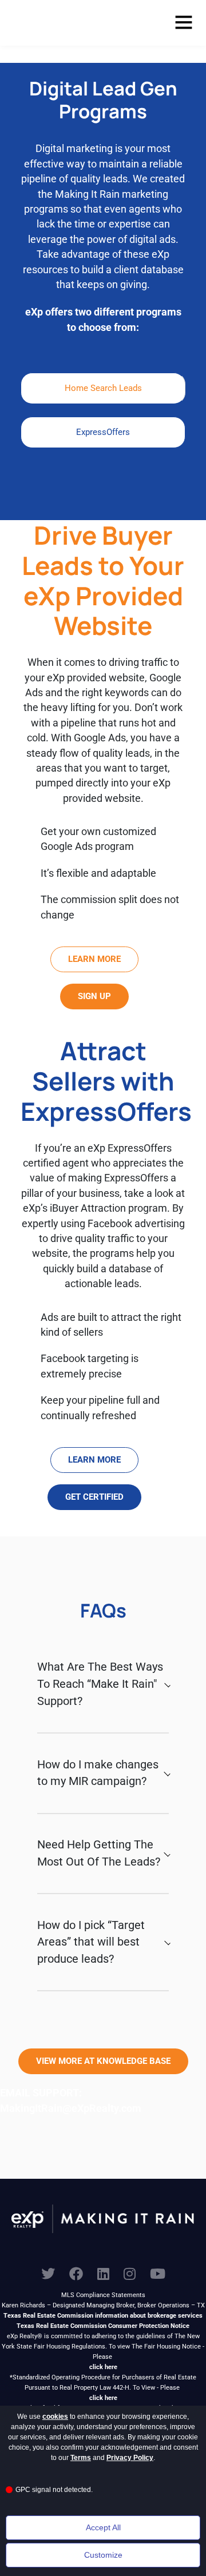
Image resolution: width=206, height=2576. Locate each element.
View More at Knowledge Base (103, 2061)
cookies (55, 2417)
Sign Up (94, 996)
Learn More (94, 959)
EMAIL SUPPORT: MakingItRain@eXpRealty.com (71, 2100)
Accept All (103, 2527)
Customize (103, 2555)
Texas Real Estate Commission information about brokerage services (103, 2316)
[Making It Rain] (65, 23)
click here (103, 2367)
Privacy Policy (130, 2458)
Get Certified (94, 1497)
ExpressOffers (103, 432)
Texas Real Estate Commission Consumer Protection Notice (103, 2326)
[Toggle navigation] (184, 23)
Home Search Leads (103, 388)
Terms (81, 2458)
